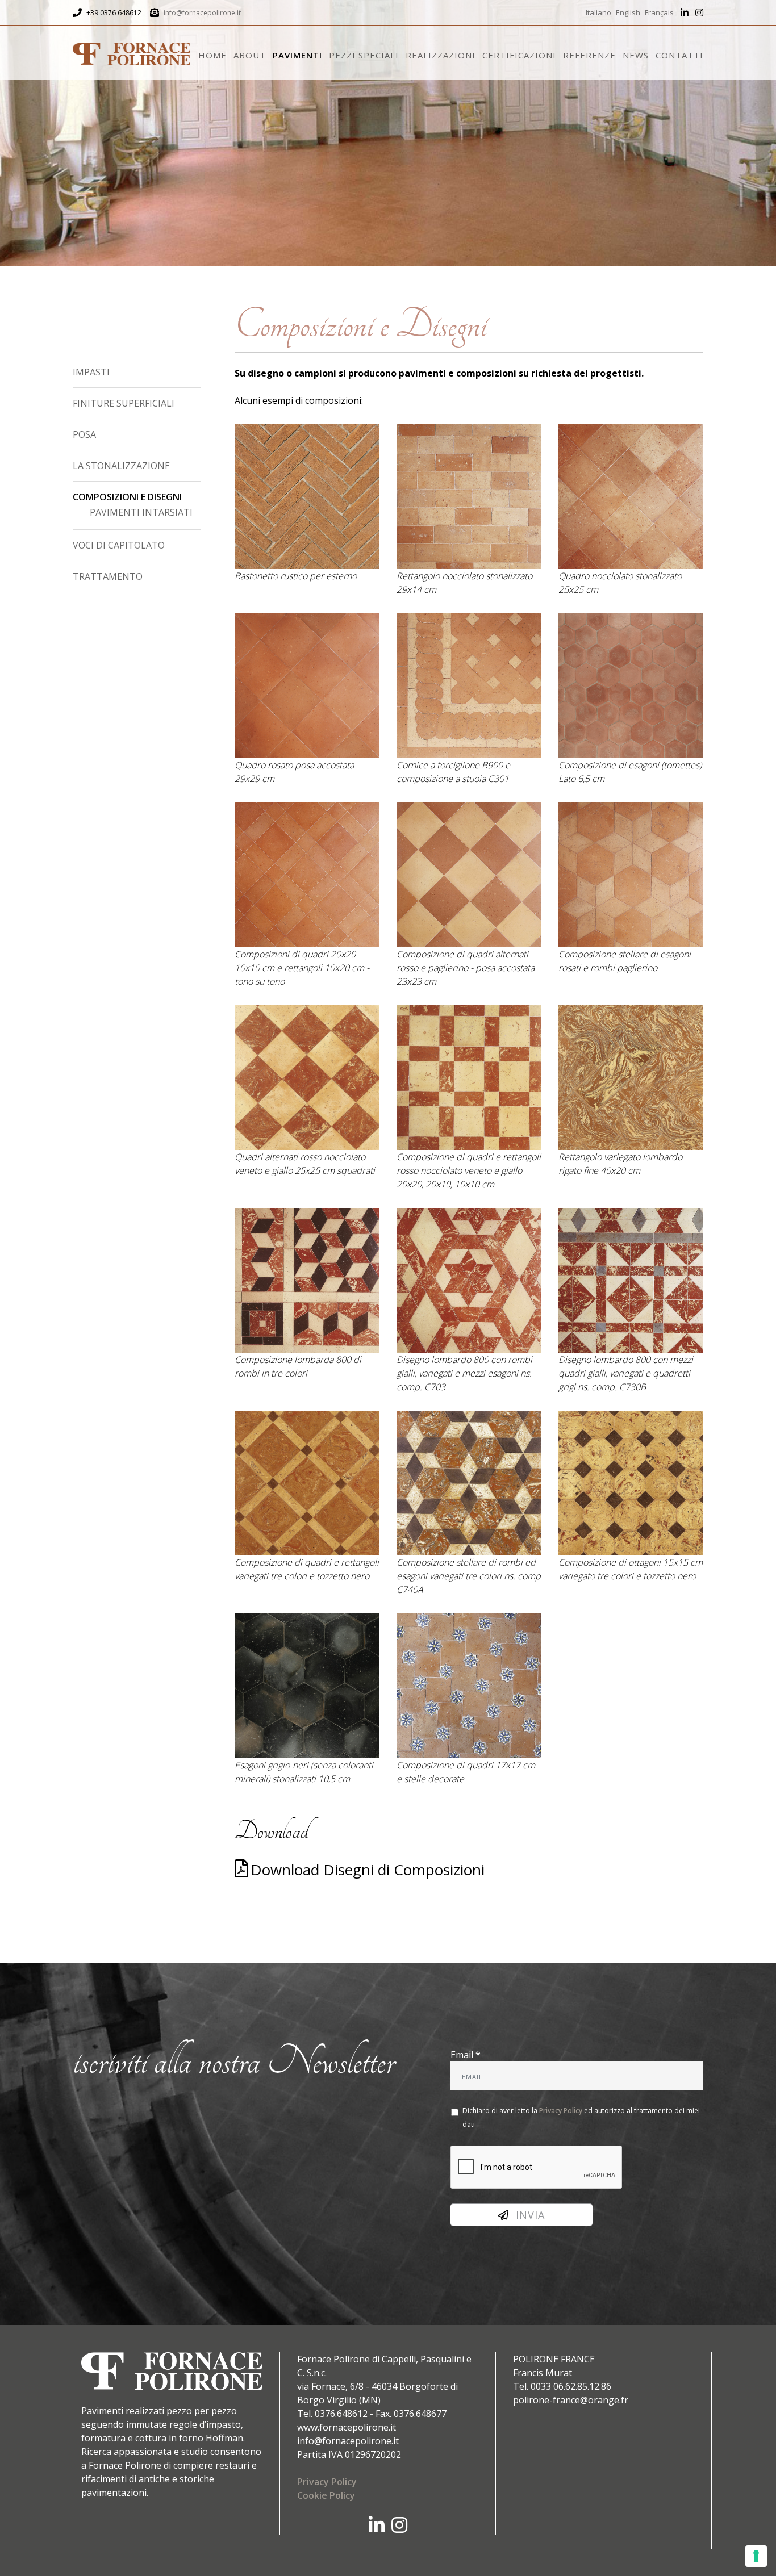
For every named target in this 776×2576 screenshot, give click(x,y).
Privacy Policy (561, 2111)
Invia (527, 2215)
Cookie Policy (326, 2495)
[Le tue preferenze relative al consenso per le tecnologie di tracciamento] (756, 2556)
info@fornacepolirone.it (202, 13)
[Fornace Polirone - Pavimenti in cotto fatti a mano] (132, 51)
